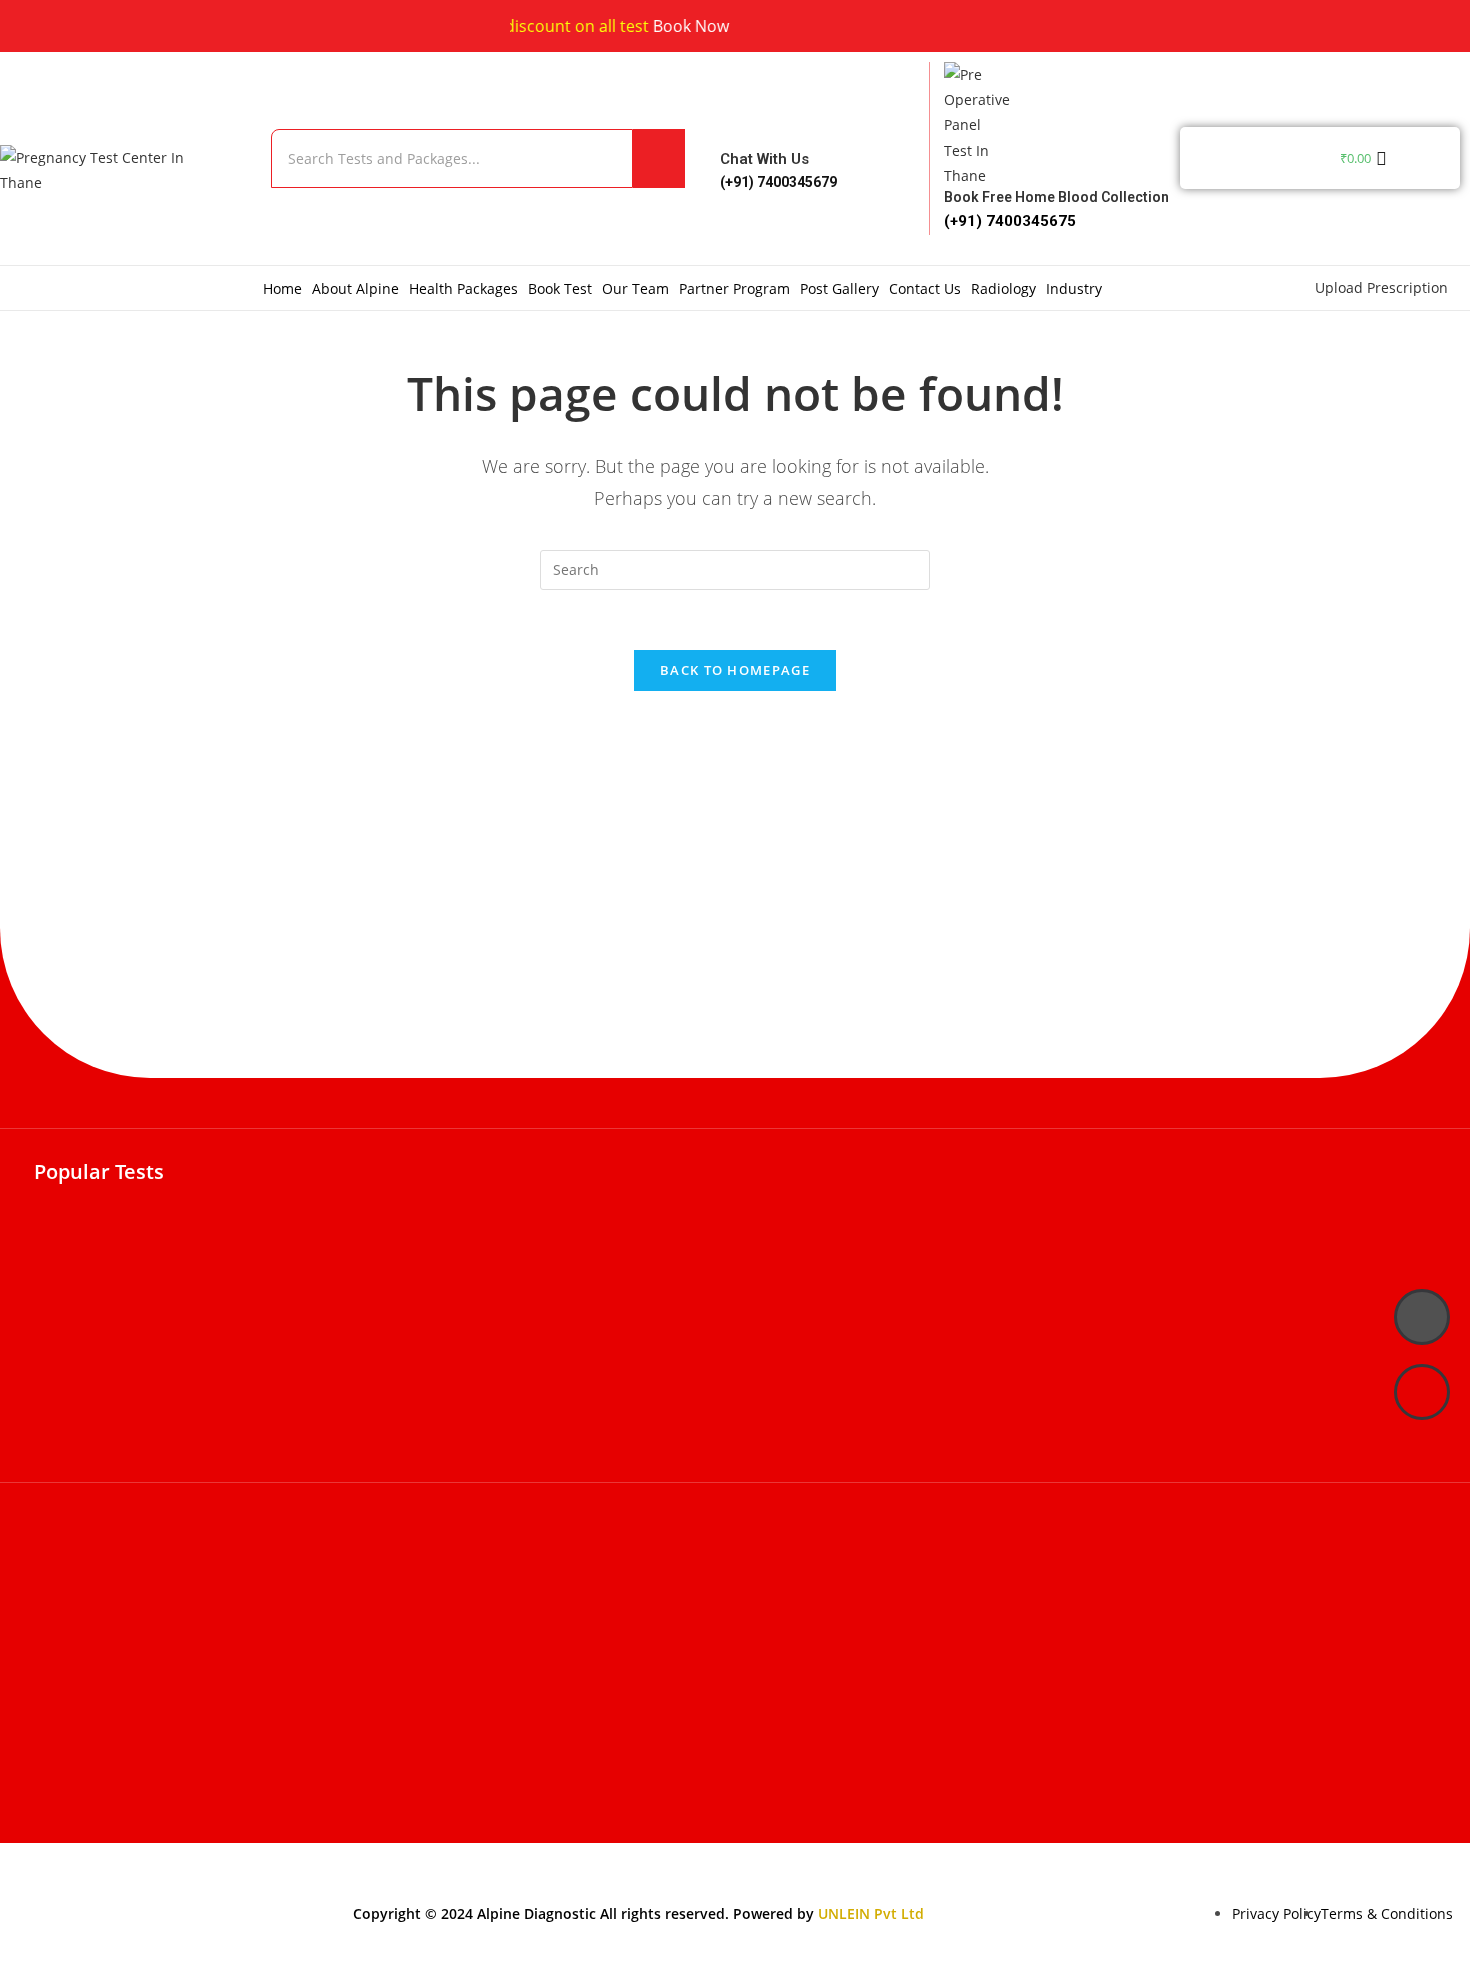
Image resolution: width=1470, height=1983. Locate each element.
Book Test (560, 288)
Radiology (1003, 288)
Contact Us (925, 288)
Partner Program (734, 288)
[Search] (659, 158)
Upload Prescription (1381, 287)
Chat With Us (764, 159)
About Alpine (355, 288)
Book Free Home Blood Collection (1056, 197)
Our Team (635, 288)
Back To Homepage (735, 670)
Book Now (668, 26)
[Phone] (1422, 1317)
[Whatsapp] (1422, 1392)
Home (282, 288)
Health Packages (463, 288)
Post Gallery (839, 288)
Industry (1074, 288)
